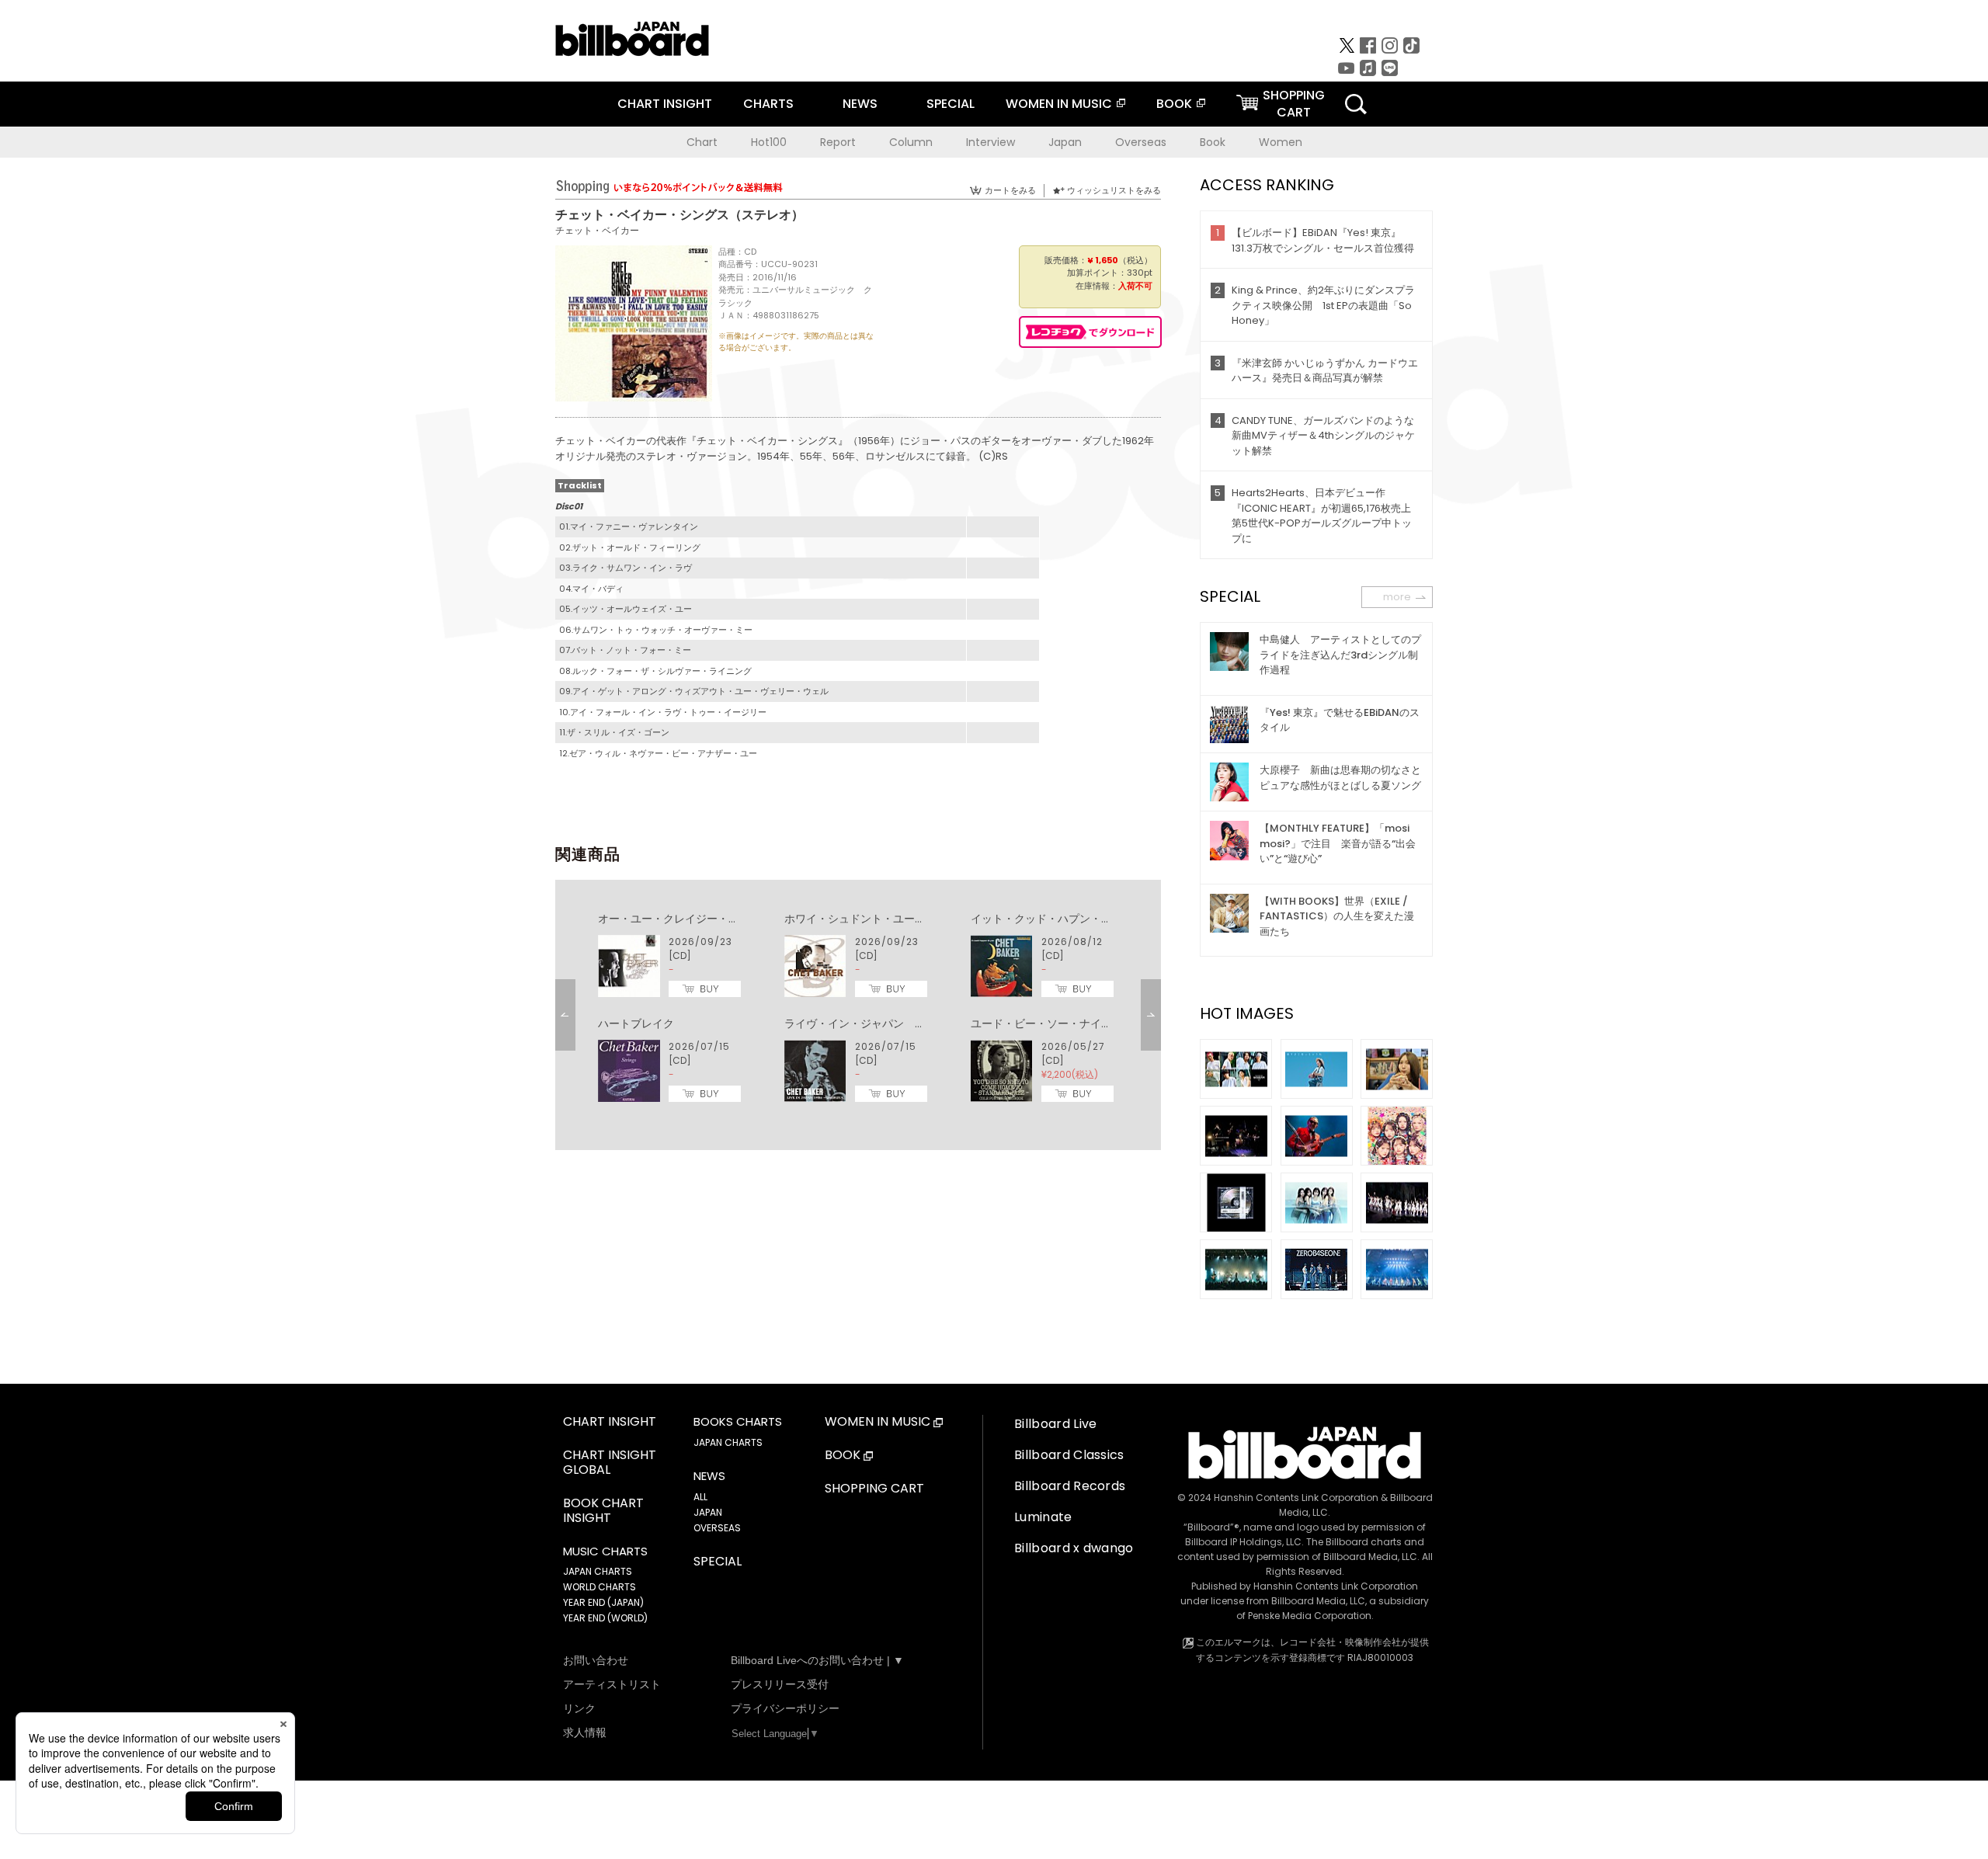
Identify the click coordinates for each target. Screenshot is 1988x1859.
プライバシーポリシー (785, 1708)
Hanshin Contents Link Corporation (1296, 1498)
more (1397, 597)
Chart (702, 142)
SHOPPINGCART (1294, 104)
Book (1213, 142)
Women (1281, 142)
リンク (579, 1708)
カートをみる (1010, 190)
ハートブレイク (636, 1023)
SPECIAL (951, 104)
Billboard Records (1070, 1486)
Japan (1065, 142)
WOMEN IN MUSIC (1059, 104)
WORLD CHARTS (600, 1587)
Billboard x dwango (1074, 1548)
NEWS (860, 104)
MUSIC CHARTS (605, 1551)
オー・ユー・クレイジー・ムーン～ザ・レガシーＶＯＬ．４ (745, 919)
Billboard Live (1055, 1424)
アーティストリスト (612, 1684)
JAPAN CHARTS (598, 1571)
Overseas (1141, 142)
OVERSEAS (717, 1528)
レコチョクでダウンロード (1090, 332)
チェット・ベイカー (597, 230)
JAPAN (708, 1512)
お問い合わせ (596, 1660)
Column (911, 142)
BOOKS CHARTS (738, 1422)
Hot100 (769, 142)
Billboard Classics (1069, 1455)
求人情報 (585, 1732)
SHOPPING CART (874, 1489)
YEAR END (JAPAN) (603, 1602)
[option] (858, 1008)
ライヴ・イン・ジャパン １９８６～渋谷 (888, 1023)
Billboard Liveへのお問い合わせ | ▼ (817, 1660)
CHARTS (768, 104)
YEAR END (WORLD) (605, 1618)
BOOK (1174, 104)
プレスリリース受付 (780, 1684)
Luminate (1043, 1517)
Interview (991, 142)
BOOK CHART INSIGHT (603, 1511)
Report (838, 142)
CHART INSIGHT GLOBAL (610, 1463)
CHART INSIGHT (665, 104)
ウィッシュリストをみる (1114, 190)
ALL (700, 1497)
